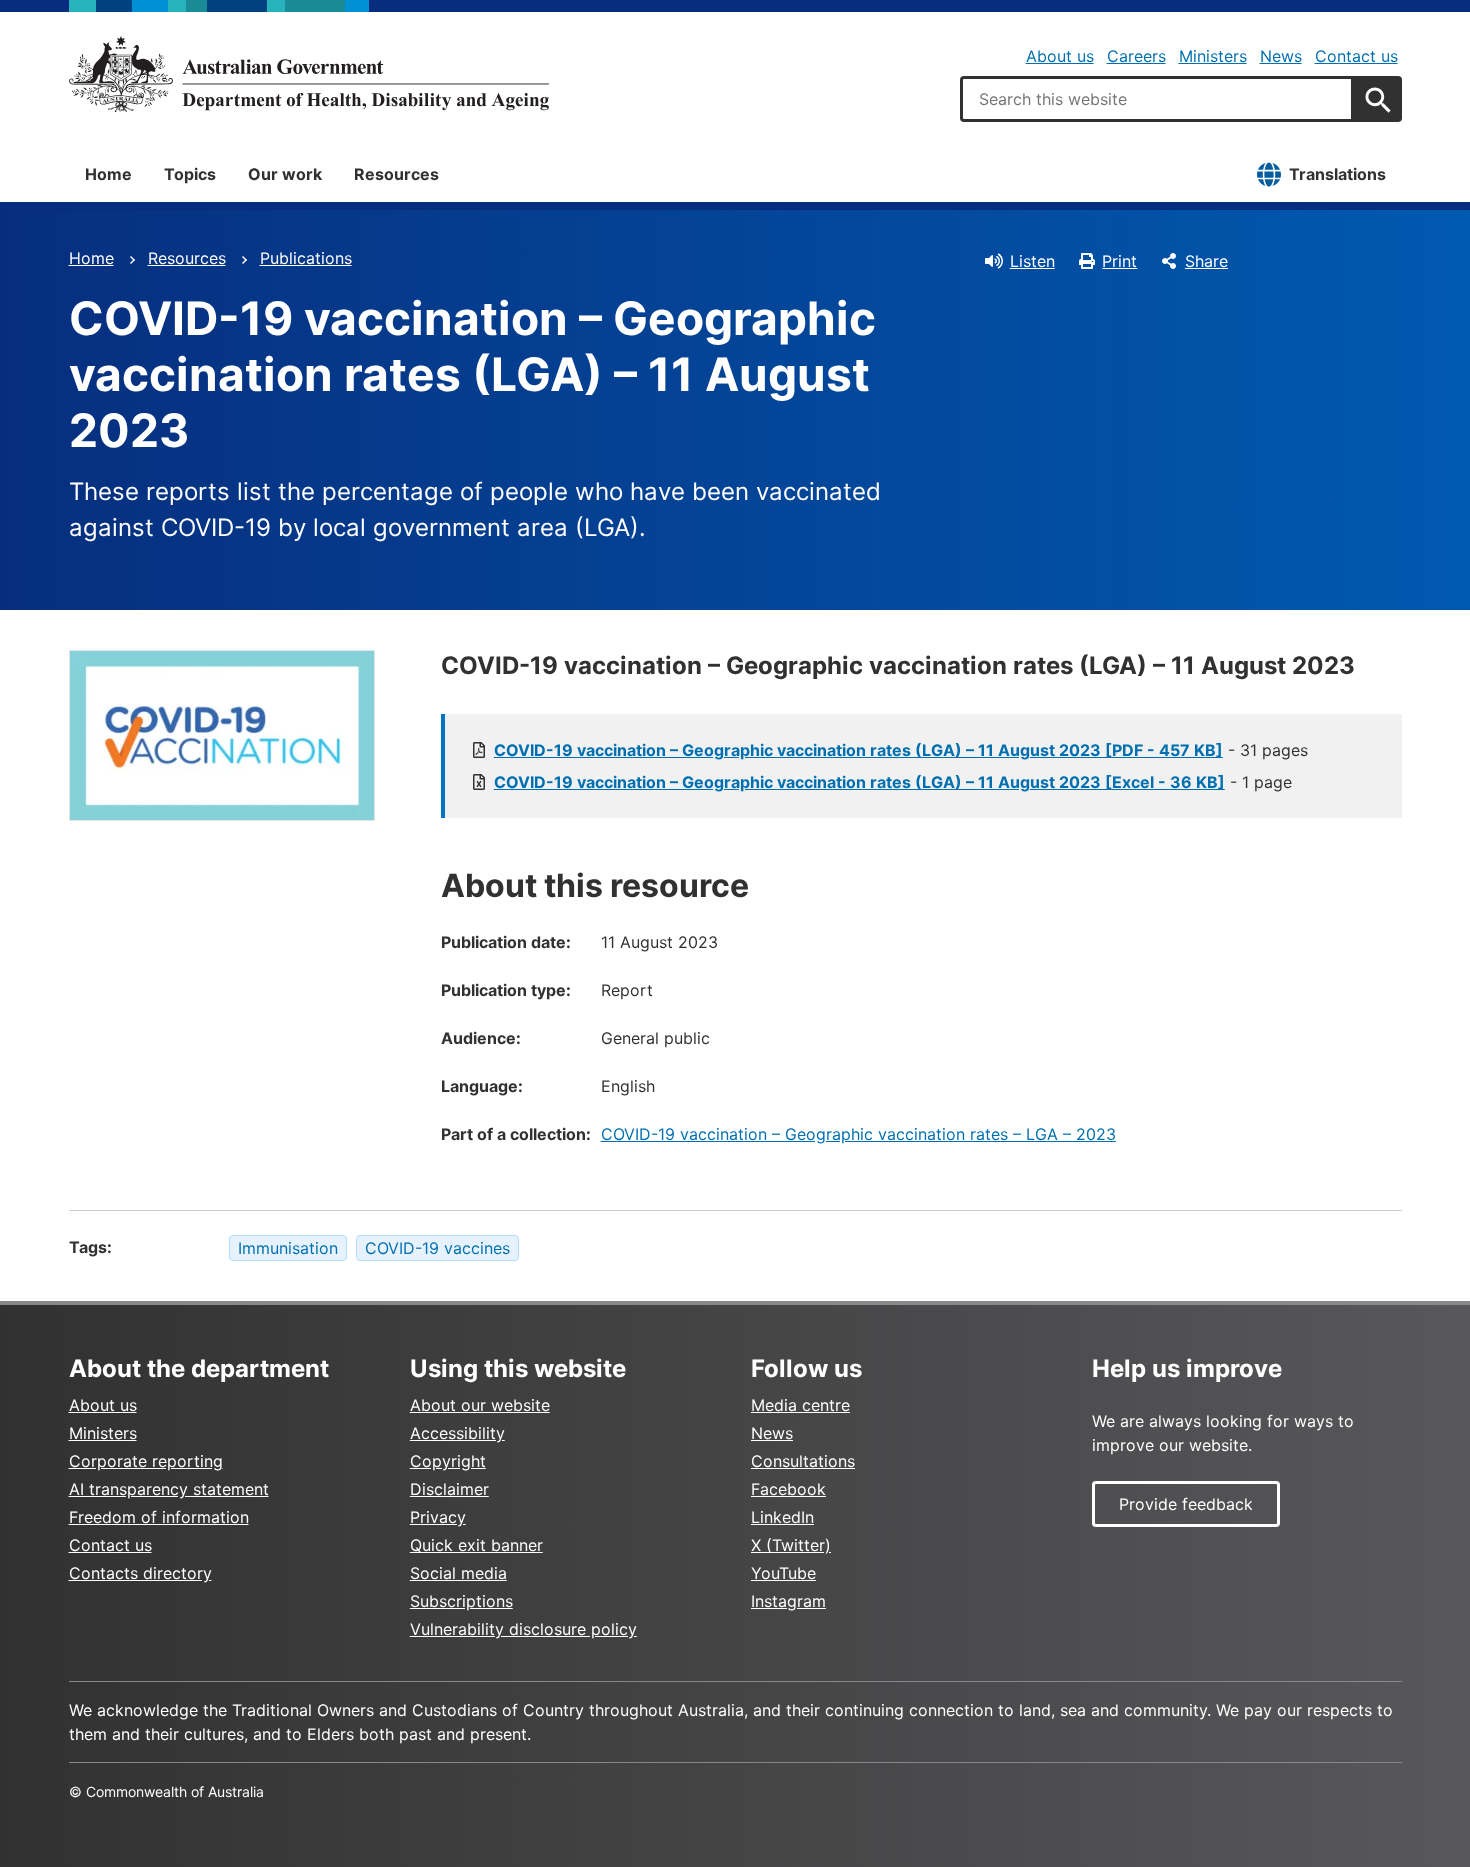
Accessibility (457, 1433)
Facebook (788, 1489)
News (1281, 56)
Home (108, 174)
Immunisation (288, 1248)
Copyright (448, 1461)
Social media (458, 1573)
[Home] (309, 74)
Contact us (1356, 56)
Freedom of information (159, 1517)
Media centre (800, 1405)
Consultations (803, 1461)
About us (1060, 56)
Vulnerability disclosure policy (523, 1629)
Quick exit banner (476, 1545)
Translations (1337, 174)
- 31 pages (901, 750)
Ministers (1213, 56)
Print (1119, 261)
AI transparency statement (169, 1489)
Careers (1136, 56)
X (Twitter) (791, 1545)
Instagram (788, 1601)
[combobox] (1157, 99)
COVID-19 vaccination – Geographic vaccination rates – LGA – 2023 (858, 1134)
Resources (396, 174)
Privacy (438, 1517)
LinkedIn (782, 1517)
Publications (306, 258)
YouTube (783, 1573)
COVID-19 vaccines (437, 1248)
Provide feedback (1186, 1504)
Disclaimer (449, 1489)
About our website (480, 1405)
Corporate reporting (146, 1461)
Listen (1032, 261)
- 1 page (893, 782)
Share (1206, 261)
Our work (285, 174)
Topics (190, 174)
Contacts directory (140, 1573)
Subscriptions (461, 1601)
